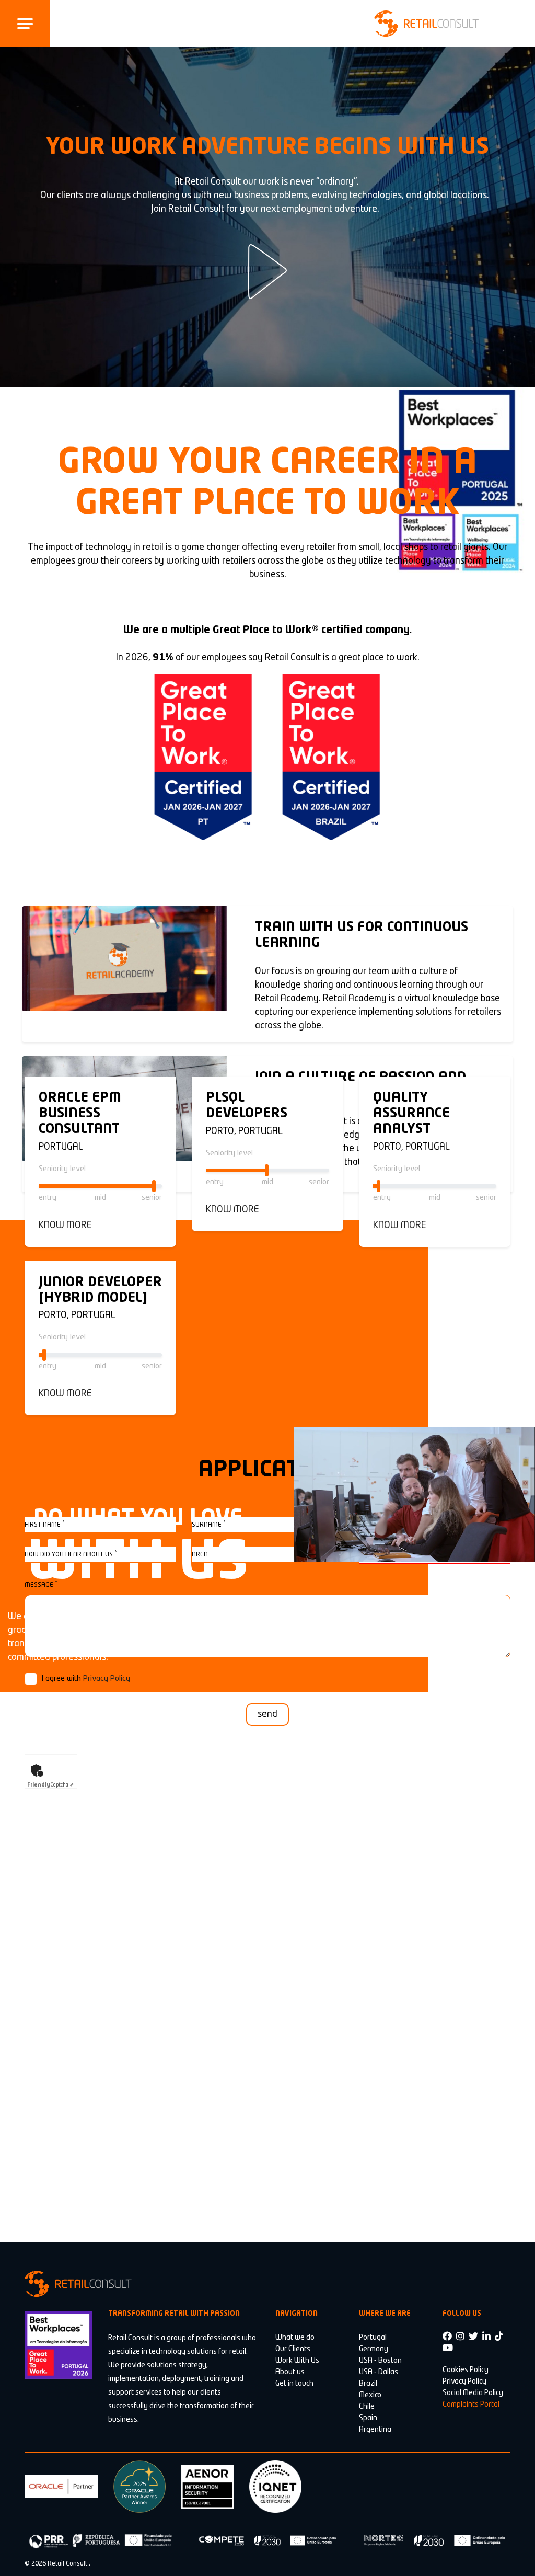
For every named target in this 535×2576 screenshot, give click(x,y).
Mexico (370, 2395)
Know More (65, 1226)
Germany (374, 2349)
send (267, 1714)
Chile (367, 2407)
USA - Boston (380, 2361)
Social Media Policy (473, 2393)
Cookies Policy (466, 2370)
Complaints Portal (471, 2405)
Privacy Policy (107, 1679)
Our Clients (293, 2349)
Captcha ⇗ (50, 1785)
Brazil (368, 2384)
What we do (295, 2338)
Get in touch (294, 2384)
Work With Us (297, 2361)
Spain (368, 2418)
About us (290, 2372)
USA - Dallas (379, 2372)
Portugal (373, 2338)
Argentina (375, 2430)
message (41, 1584)
